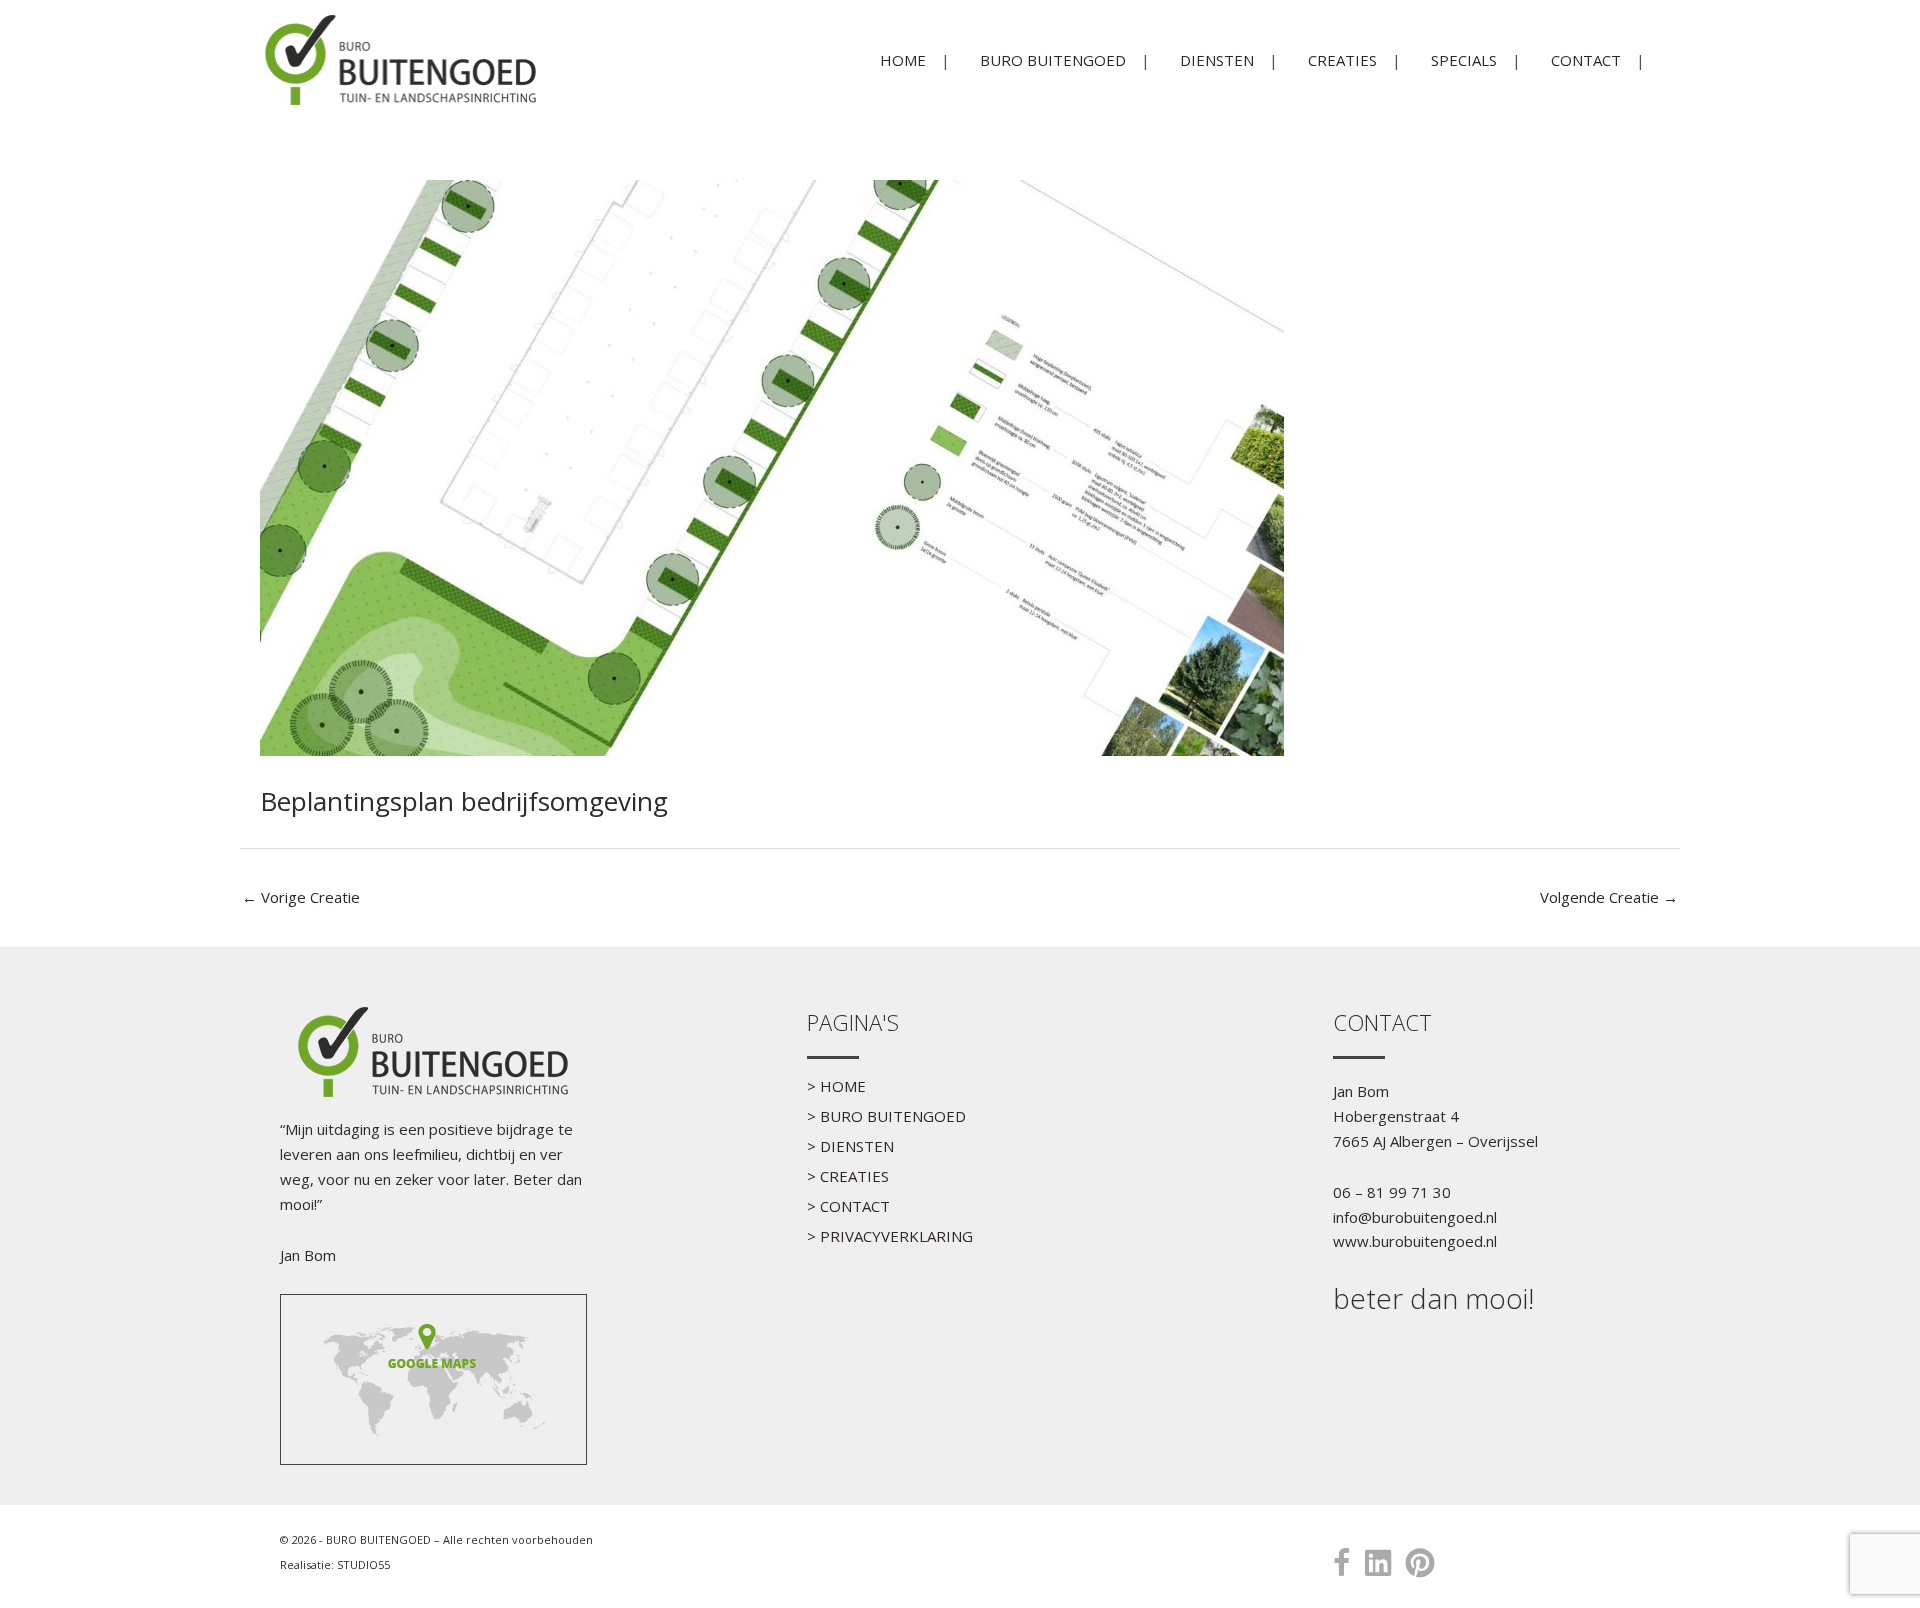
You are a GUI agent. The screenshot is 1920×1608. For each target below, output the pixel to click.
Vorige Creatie (301, 897)
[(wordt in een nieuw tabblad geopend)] (433, 1377)
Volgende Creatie (1609, 897)
